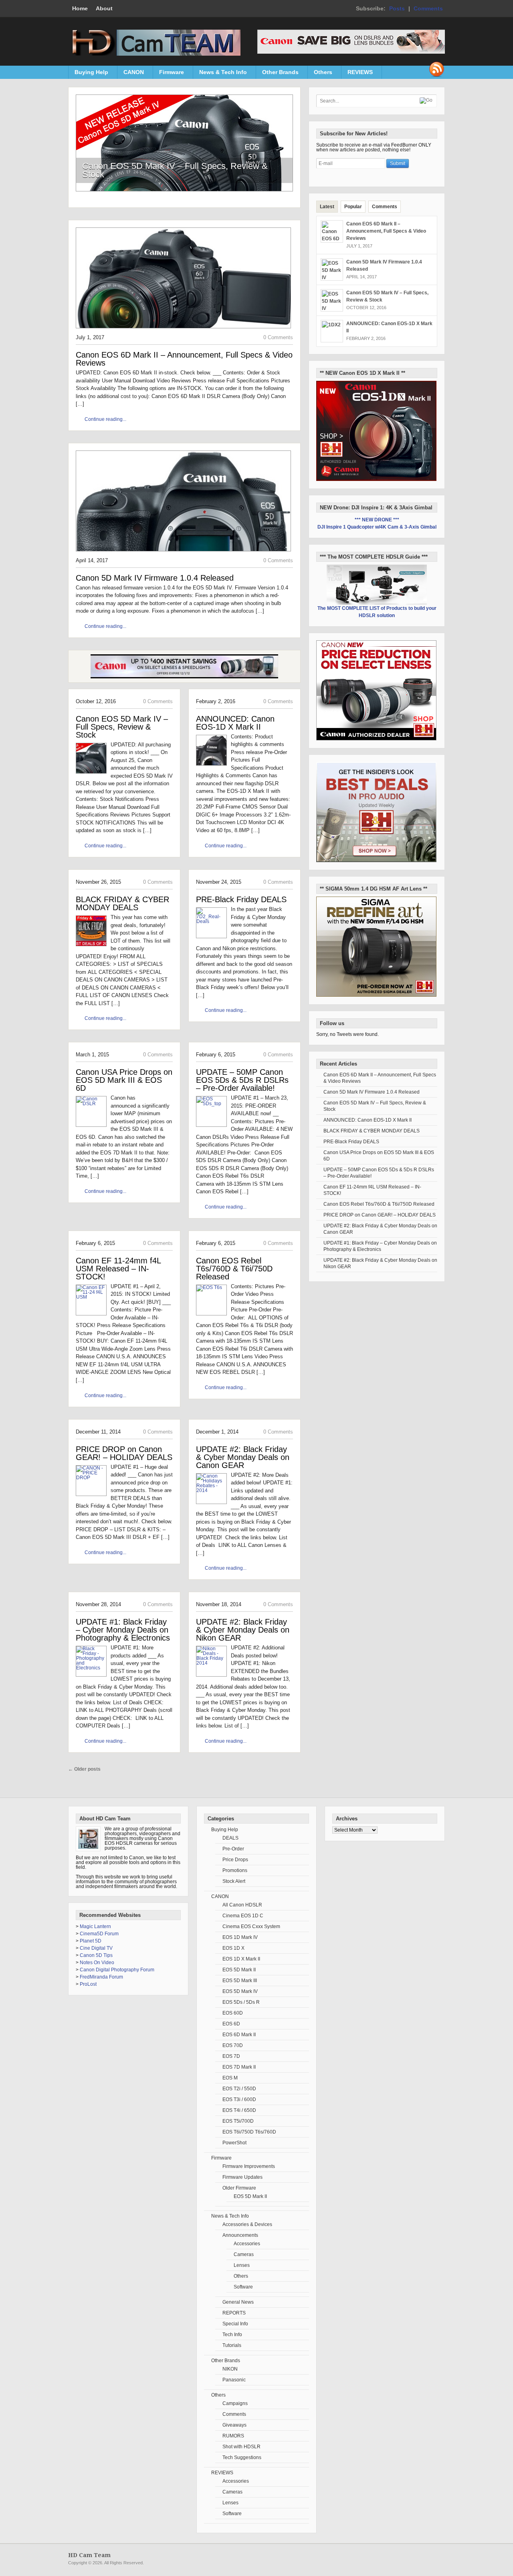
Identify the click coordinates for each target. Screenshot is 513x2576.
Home (80, 8)
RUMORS (233, 2436)
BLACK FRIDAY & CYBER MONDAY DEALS (122, 903)
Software (243, 2287)
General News (238, 2302)
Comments (428, 8)
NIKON (230, 2369)
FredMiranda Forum (101, 1977)
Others (320, 74)
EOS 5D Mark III (240, 1981)
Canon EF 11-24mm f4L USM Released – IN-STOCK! (118, 1269)
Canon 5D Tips (96, 1955)
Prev (82, 145)
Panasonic (234, 2380)
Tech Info (232, 2335)
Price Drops (235, 1860)
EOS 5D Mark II (239, 1970)
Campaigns (235, 2403)
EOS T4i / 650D (239, 2110)
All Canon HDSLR (242, 1905)
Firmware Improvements (249, 2166)
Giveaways (234, 2425)
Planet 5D (91, 1941)
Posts (397, 8)
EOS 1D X (233, 1948)
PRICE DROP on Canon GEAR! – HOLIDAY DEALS (124, 1453)
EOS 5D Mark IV (240, 1991)
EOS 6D (231, 2024)
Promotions (235, 1870)
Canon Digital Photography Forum (117, 1970)
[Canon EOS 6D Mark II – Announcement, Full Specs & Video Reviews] (183, 331)
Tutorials (232, 2345)
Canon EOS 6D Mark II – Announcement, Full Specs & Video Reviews (184, 359)
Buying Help (88, 74)
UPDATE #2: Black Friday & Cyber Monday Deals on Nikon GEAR (243, 1630)
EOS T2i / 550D (239, 2089)
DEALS (230, 1838)
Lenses (242, 2265)
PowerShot (234, 2143)
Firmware (169, 74)
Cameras (244, 2254)
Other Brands (277, 74)
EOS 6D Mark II (239, 2035)
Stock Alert (234, 1881)
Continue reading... (105, 419)
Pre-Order (233, 1849)
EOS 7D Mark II (239, 2067)
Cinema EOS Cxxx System (251, 1926)
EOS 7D (231, 2056)
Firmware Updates (242, 2177)
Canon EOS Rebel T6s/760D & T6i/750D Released (234, 1269)
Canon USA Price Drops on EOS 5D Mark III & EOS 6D (124, 1080)
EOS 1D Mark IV (240, 1937)
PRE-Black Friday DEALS (241, 899)
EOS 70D (233, 2045)
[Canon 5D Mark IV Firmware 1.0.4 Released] (183, 554)
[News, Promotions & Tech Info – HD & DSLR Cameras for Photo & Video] (154, 54)
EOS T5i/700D (238, 2121)
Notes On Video (97, 1963)
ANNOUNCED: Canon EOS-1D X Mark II (235, 723)
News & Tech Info (220, 74)
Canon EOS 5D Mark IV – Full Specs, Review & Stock (175, 170)
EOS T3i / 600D (239, 2099)
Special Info (235, 2324)
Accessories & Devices (247, 2224)
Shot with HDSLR (241, 2447)
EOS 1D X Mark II (241, 1959)
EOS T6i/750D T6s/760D (249, 2132)
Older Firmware (239, 2188)
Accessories (247, 2244)
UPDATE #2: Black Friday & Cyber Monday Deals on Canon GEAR (243, 1457)
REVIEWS (357, 74)
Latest (327, 207)
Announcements (240, 2235)
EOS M (230, 2078)
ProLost (88, 1984)
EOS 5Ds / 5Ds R (241, 2002)
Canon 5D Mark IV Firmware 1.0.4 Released (155, 578)
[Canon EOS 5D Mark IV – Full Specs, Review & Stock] (184, 189)
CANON (131, 74)
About (104, 8)
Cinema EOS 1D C (243, 1916)
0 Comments (278, 337)
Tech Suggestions (242, 2457)
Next (287, 145)
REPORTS (234, 2313)
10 (205, 200)
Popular (353, 207)
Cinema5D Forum (99, 1934)
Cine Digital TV (96, 1948)
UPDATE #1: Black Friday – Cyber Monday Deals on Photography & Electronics (123, 1630)
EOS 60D (233, 2013)
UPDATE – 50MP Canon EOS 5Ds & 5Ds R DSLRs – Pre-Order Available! (242, 1080)
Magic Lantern (95, 1926)
